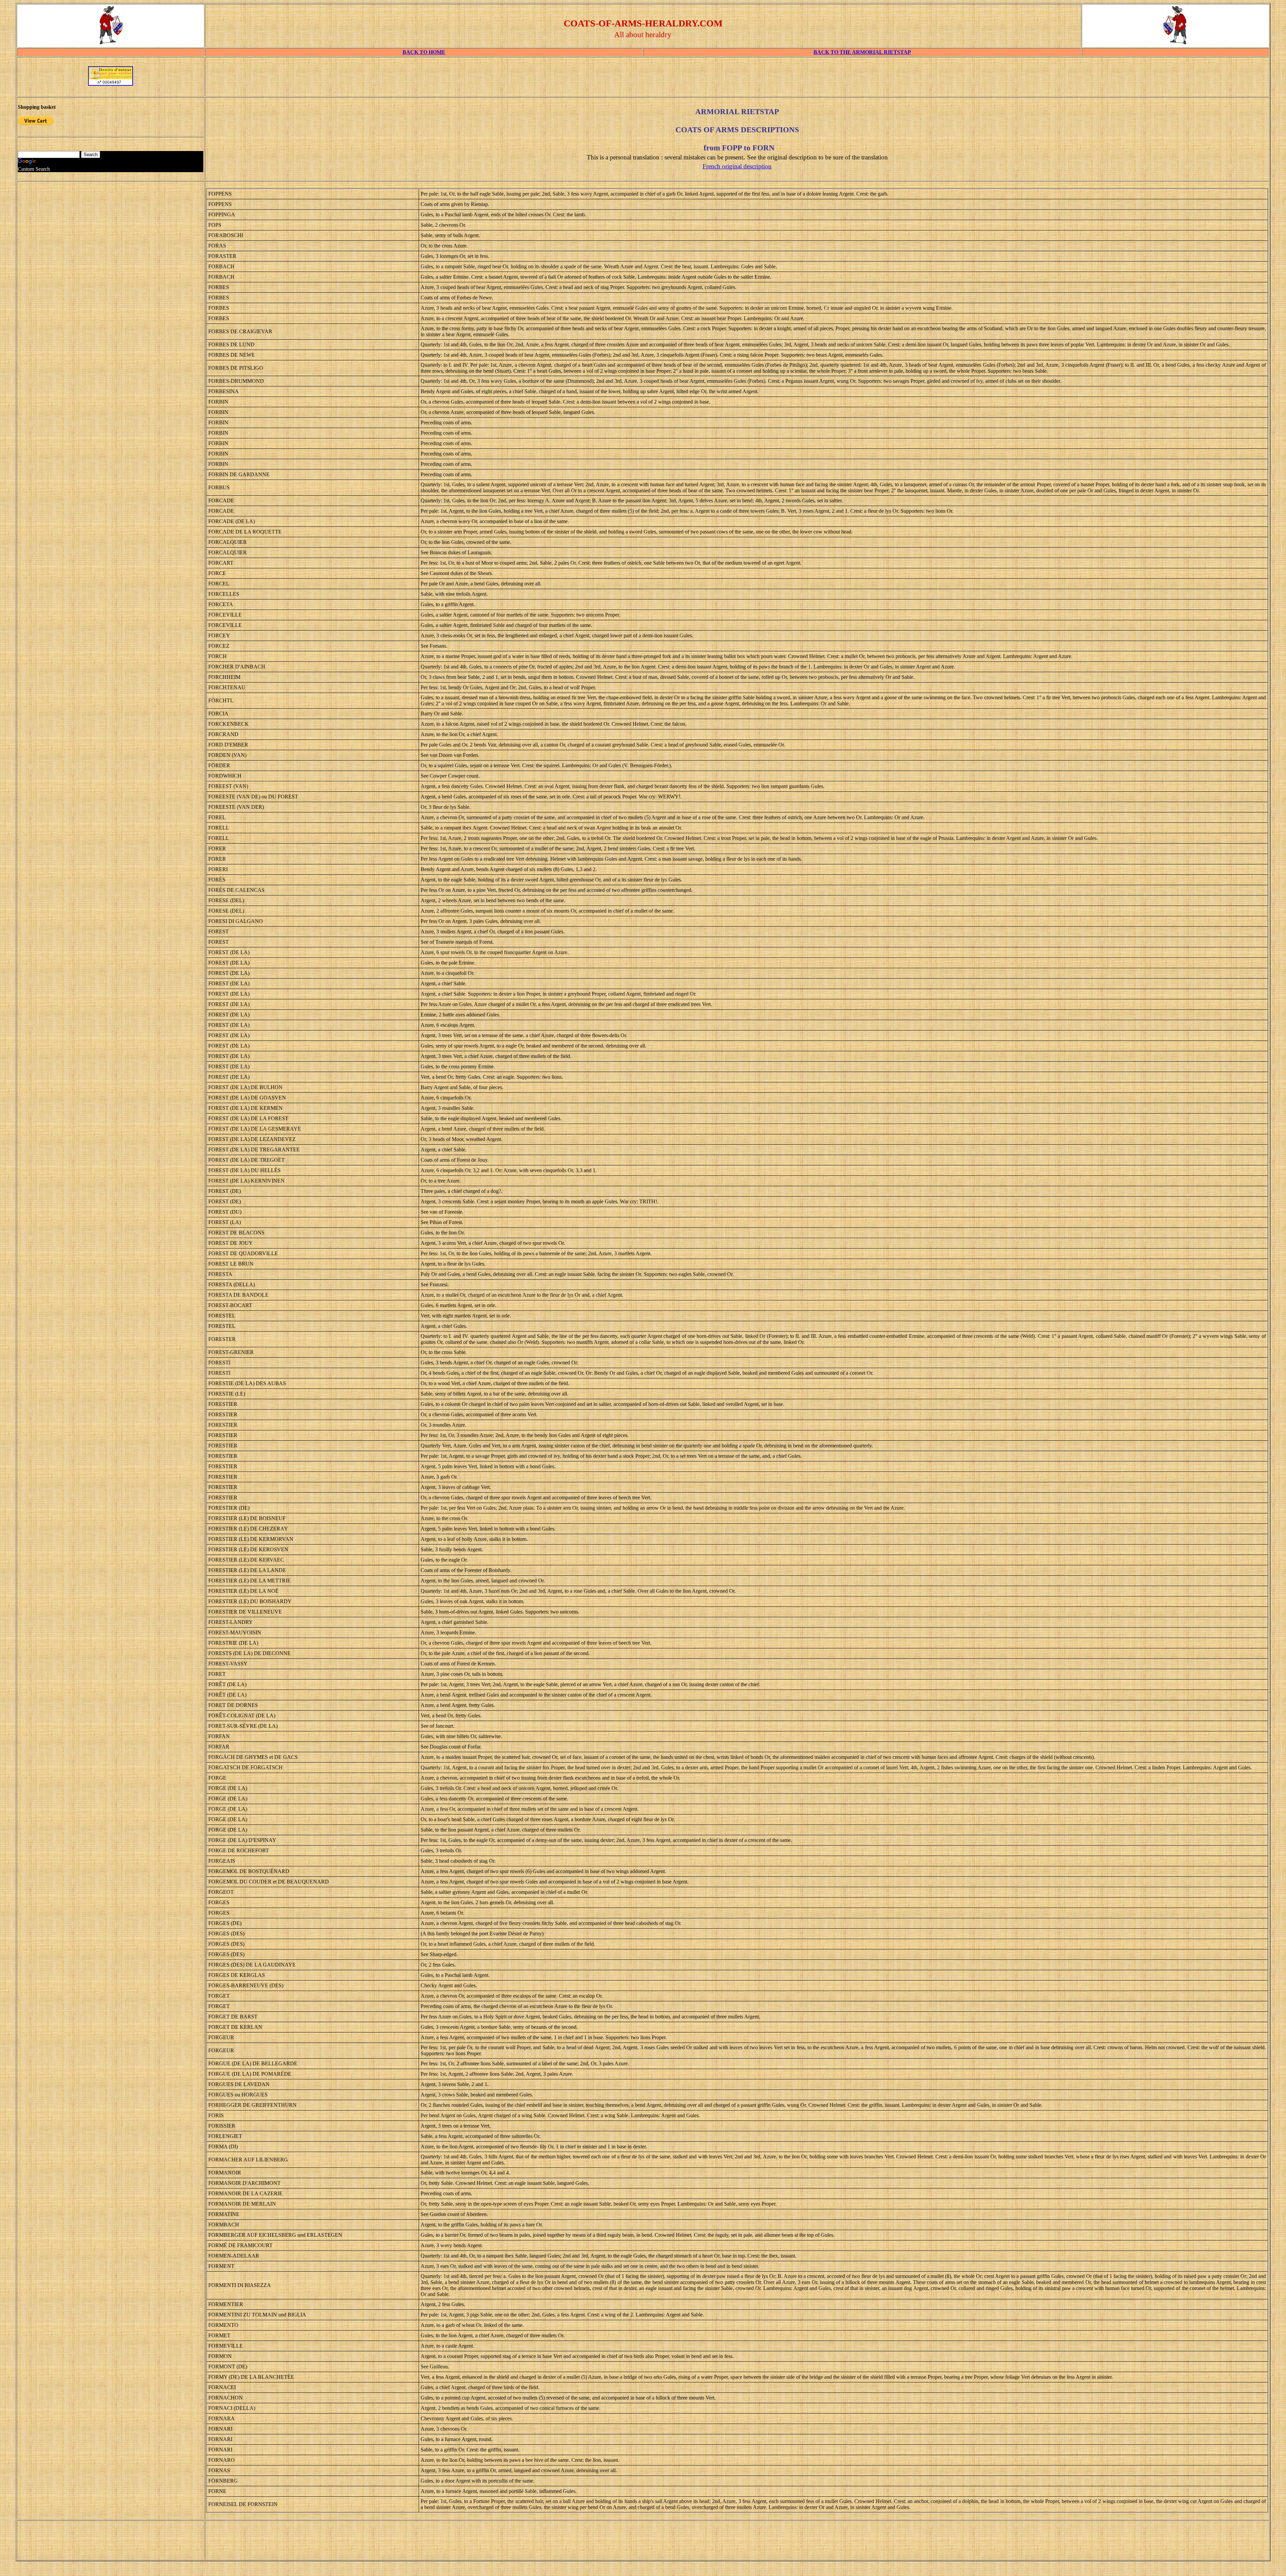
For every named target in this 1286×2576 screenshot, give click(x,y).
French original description (737, 166)
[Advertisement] (737, 79)
